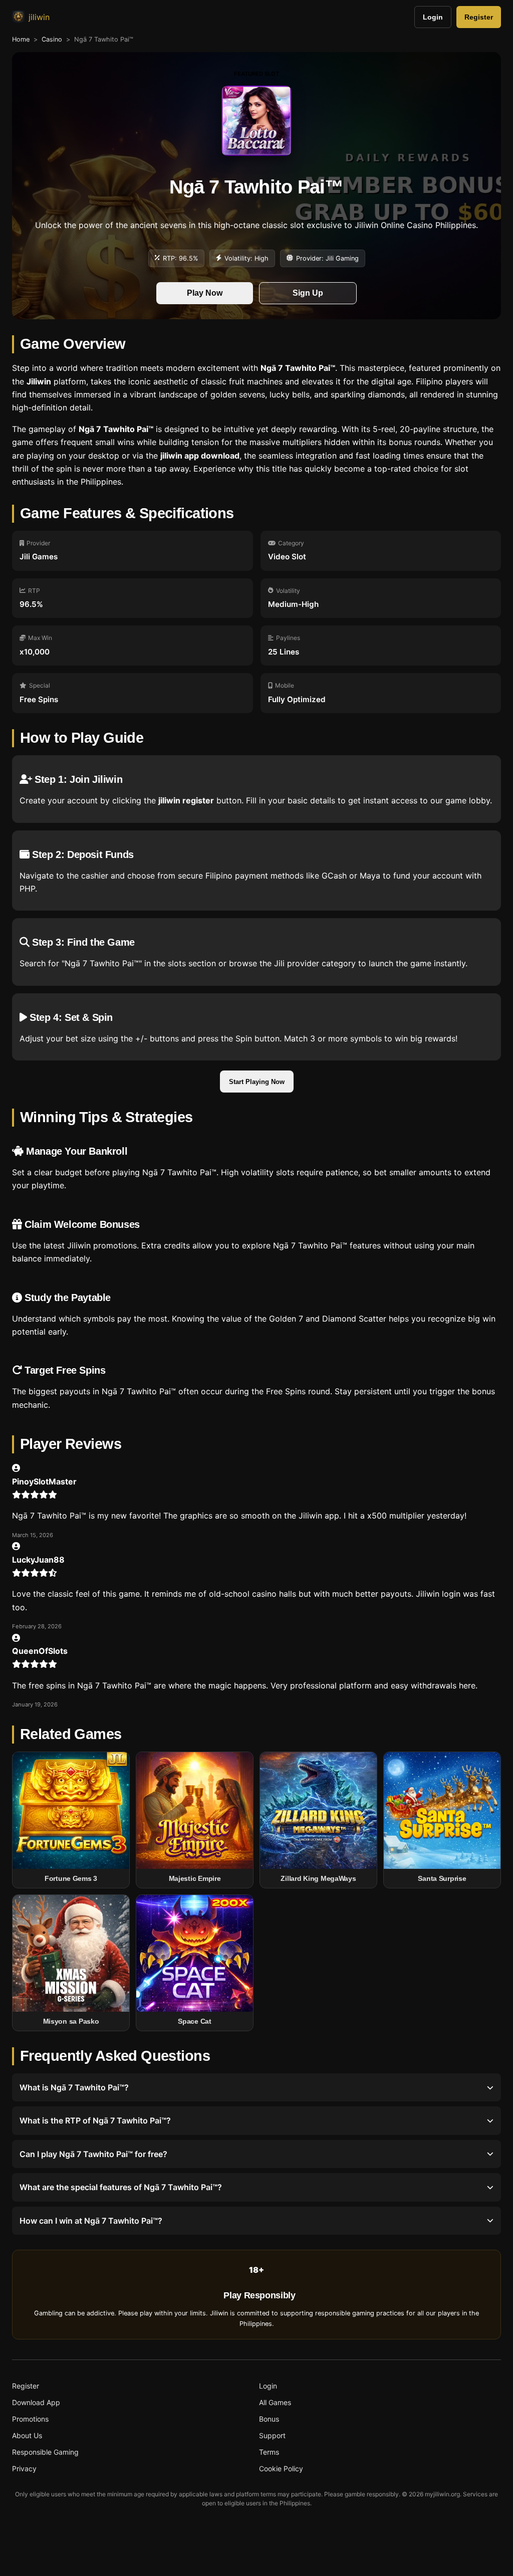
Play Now (205, 293)
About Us (27, 2435)
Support (272, 2435)
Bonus (269, 2419)
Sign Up (308, 293)
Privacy (24, 2468)
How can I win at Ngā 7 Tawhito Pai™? (91, 2221)
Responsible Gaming (45, 2452)
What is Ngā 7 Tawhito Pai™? (74, 2087)
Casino (52, 39)
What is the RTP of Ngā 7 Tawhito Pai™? (95, 2120)
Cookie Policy (281, 2468)
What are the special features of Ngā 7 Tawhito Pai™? (121, 2187)
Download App (36, 2402)
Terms (269, 2452)
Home (21, 39)
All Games (275, 2402)
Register (479, 17)
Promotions (30, 2419)
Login (433, 17)
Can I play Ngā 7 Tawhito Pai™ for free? (93, 2154)
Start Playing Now (257, 1082)
